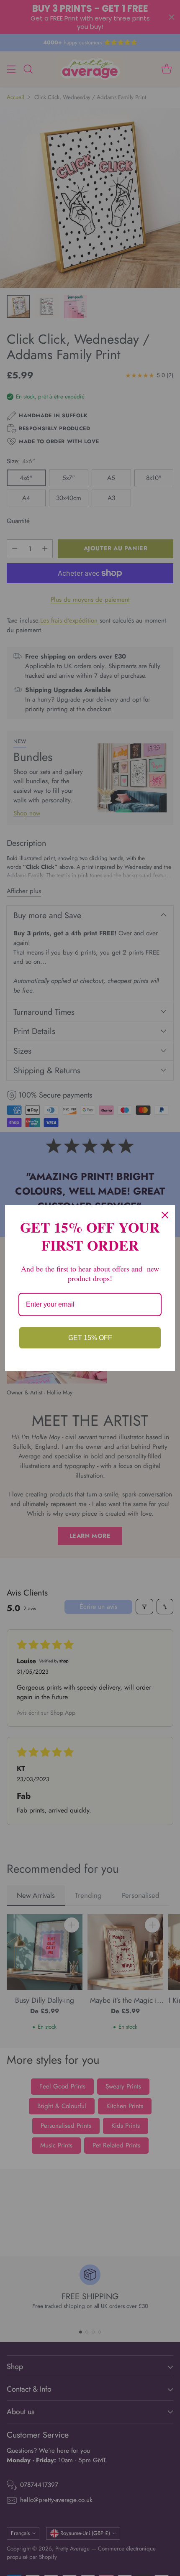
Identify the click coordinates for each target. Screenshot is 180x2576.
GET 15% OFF (90, 1338)
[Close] (165, 1215)
